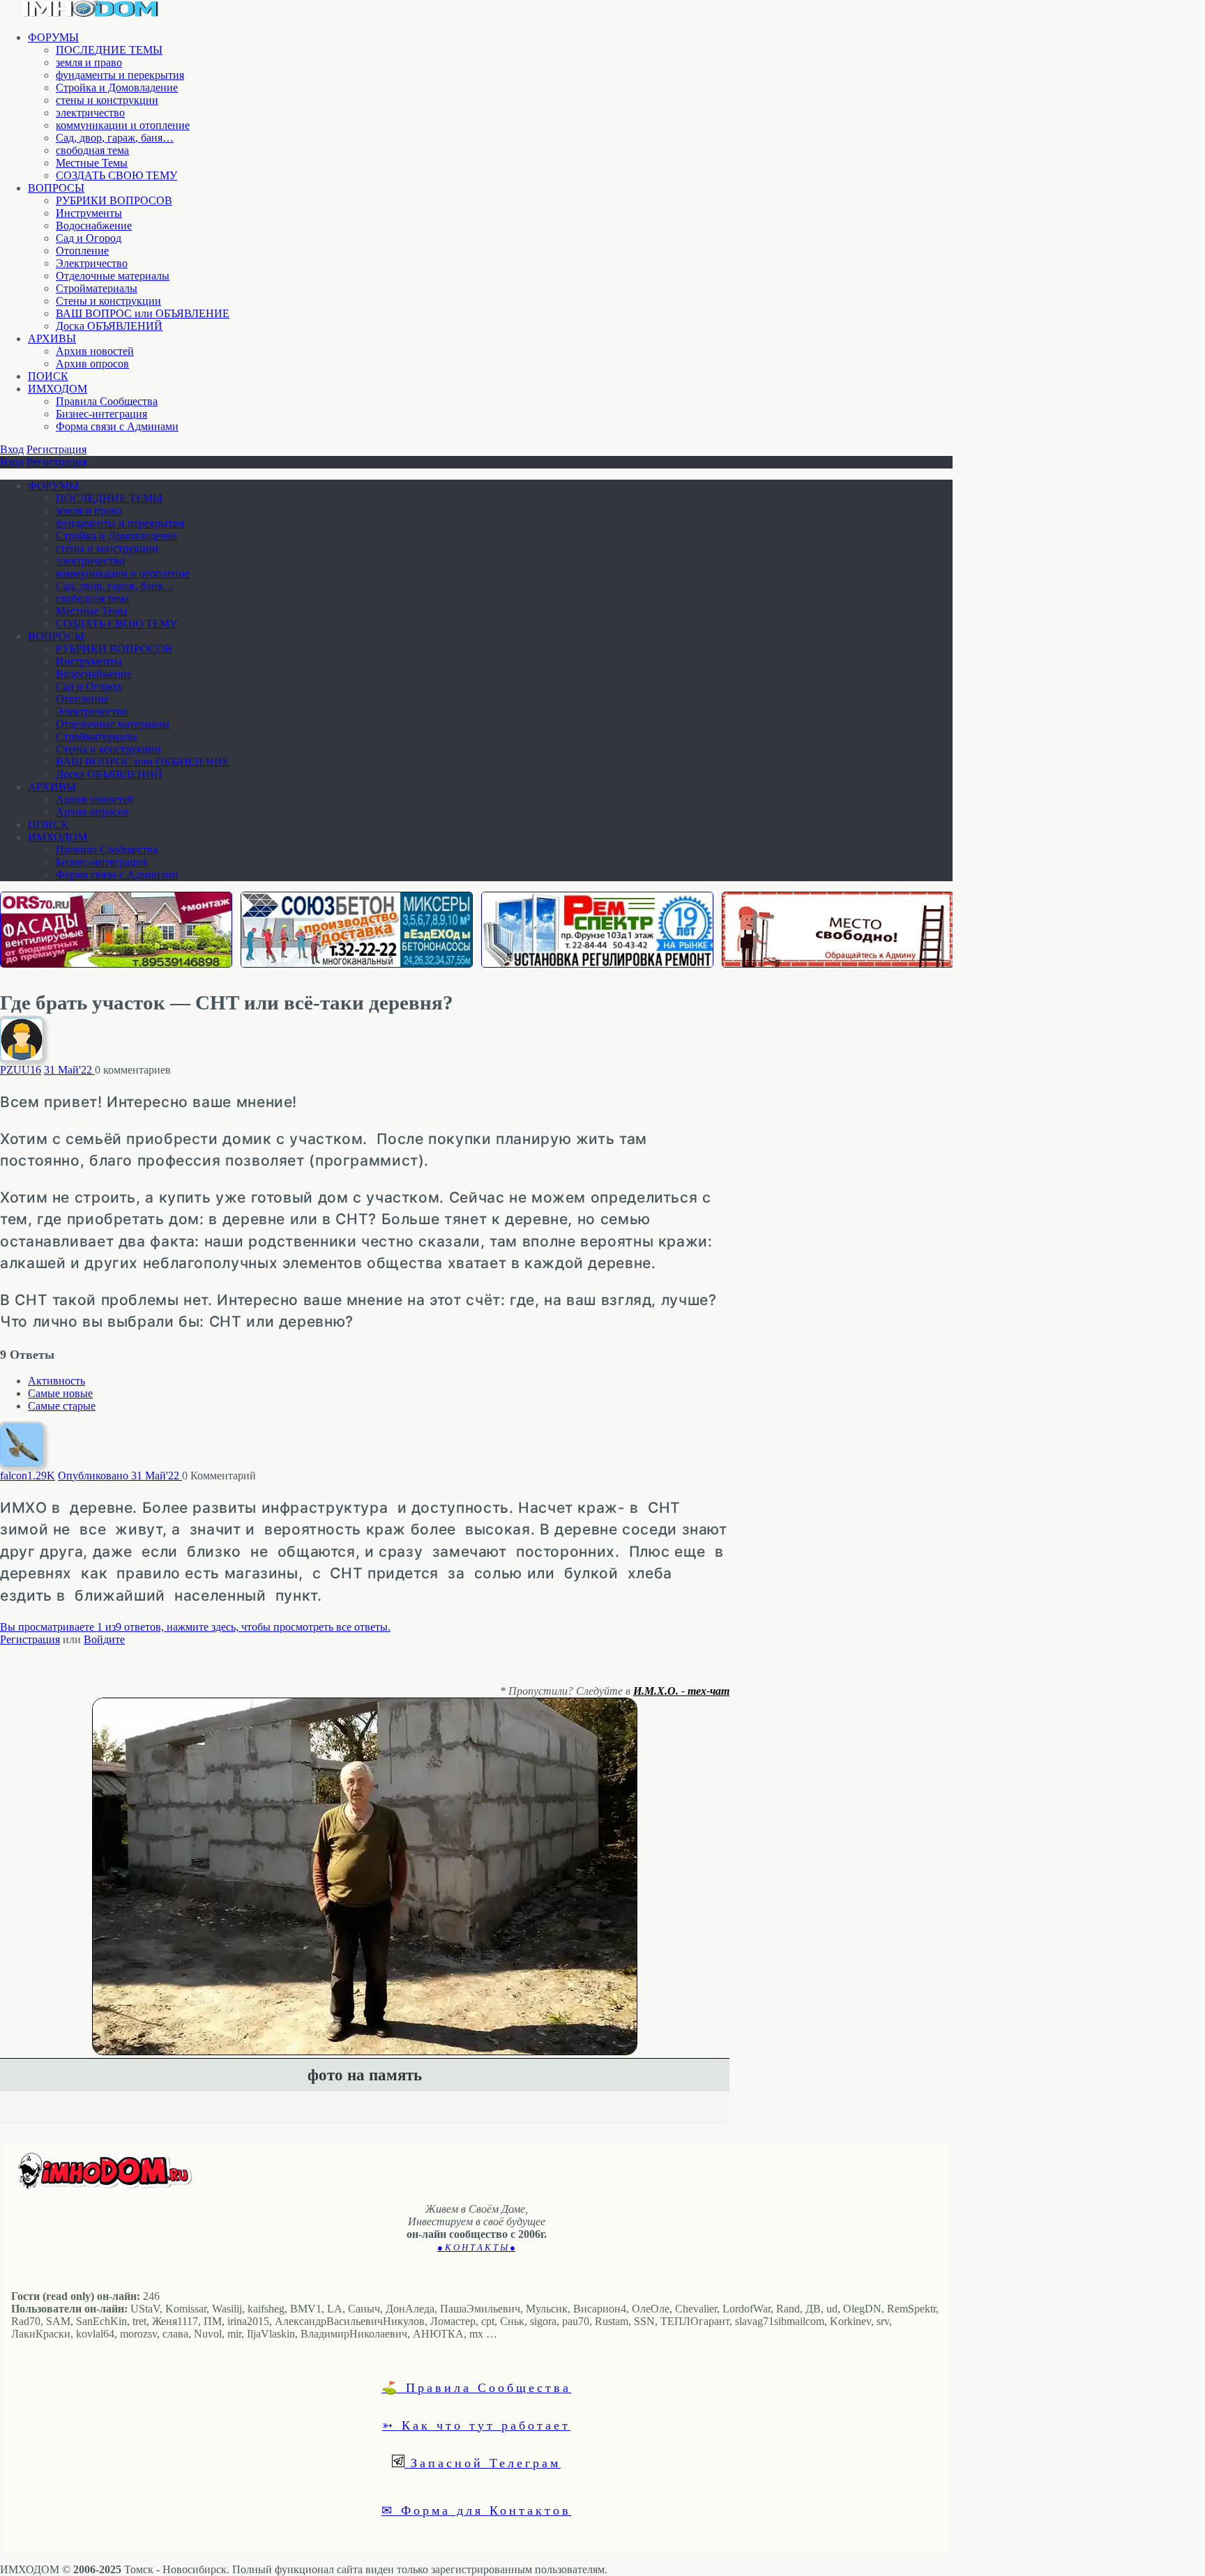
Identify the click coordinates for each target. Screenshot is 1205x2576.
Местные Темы (92, 163)
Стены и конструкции (108, 301)
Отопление (82, 251)
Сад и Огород (89, 238)
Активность (56, 1381)
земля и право (89, 62)
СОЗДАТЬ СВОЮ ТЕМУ (116, 175)
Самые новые (60, 1393)
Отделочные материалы (113, 276)
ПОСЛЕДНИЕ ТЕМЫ (109, 50)
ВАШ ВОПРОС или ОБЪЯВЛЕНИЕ (143, 313)
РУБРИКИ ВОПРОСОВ (114, 200)
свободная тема (92, 150)
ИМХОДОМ (58, 389)
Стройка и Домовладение (117, 87)
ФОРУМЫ (53, 37)
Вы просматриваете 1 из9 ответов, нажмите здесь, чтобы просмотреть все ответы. (195, 1627)
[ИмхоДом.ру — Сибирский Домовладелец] (91, 14)
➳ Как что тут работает (476, 2425)
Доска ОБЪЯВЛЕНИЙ (109, 326)
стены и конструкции (107, 100)
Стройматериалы (97, 288)
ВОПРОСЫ (56, 188)
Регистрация (56, 449)
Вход (12, 449)
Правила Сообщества (107, 401)
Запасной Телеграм (483, 2462)
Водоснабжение (94, 226)
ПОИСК (48, 376)
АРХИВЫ (52, 338)
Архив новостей (95, 351)
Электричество (92, 263)
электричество (90, 113)
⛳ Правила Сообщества (476, 2387)
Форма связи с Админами (117, 426)
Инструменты (89, 213)
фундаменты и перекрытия (120, 75)
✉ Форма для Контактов (476, 2510)
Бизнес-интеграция (101, 414)
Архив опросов (92, 364)
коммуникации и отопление (123, 125)
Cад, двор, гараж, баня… (115, 138)
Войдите (104, 1639)
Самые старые (62, 1406)
